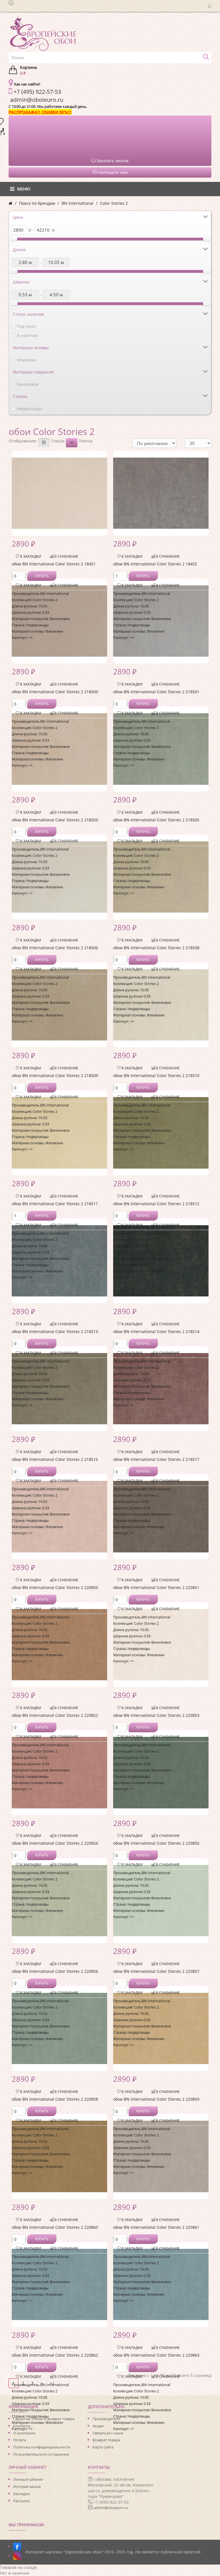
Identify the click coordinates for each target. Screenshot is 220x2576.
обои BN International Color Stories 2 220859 (156, 2099)
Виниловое (28, 384)
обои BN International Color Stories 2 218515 (55, 1459)
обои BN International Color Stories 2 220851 (156, 1587)
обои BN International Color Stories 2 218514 (156, 1331)
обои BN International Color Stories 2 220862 (55, 2355)
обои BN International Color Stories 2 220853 (156, 1715)
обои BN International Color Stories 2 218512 (156, 1204)
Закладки (21, 2494)
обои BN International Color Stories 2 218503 (55, 820)
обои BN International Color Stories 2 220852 (55, 1715)
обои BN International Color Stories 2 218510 (156, 1076)
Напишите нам (112, 172)
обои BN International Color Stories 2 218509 (55, 1076)
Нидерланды (30, 409)
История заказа (27, 2486)
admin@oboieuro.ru (111, 2508)
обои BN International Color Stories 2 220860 (55, 2227)
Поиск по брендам (37, 203)
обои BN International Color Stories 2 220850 (55, 1587)
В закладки (30, 556)
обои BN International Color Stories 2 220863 (156, 2355)
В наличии (27, 335)
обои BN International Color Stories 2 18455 (155, 564)
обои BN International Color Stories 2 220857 (156, 1971)
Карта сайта (103, 2447)
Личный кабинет (28, 2479)
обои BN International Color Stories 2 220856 (55, 1971)
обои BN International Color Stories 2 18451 (54, 564)
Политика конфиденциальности (42, 2447)
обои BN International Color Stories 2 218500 (55, 692)
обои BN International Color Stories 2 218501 (156, 692)
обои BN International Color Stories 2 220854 (55, 1843)
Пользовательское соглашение (41, 2454)
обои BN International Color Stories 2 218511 (55, 1204)
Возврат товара (106, 2440)
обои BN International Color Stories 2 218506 (55, 948)
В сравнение (66, 556)
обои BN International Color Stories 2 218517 (156, 1459)
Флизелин (27, 360)
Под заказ (26, 326)
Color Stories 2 (114, 203)
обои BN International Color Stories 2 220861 (156, 2227)
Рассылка (21, 2501)
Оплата (20, 2440)
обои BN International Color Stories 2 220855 (156, 1843)
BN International (77, 203)
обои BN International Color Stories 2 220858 (55, 2099)
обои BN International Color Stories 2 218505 (156, 820)
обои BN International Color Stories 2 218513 (55, 1331)
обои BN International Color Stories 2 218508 (156, 948)
